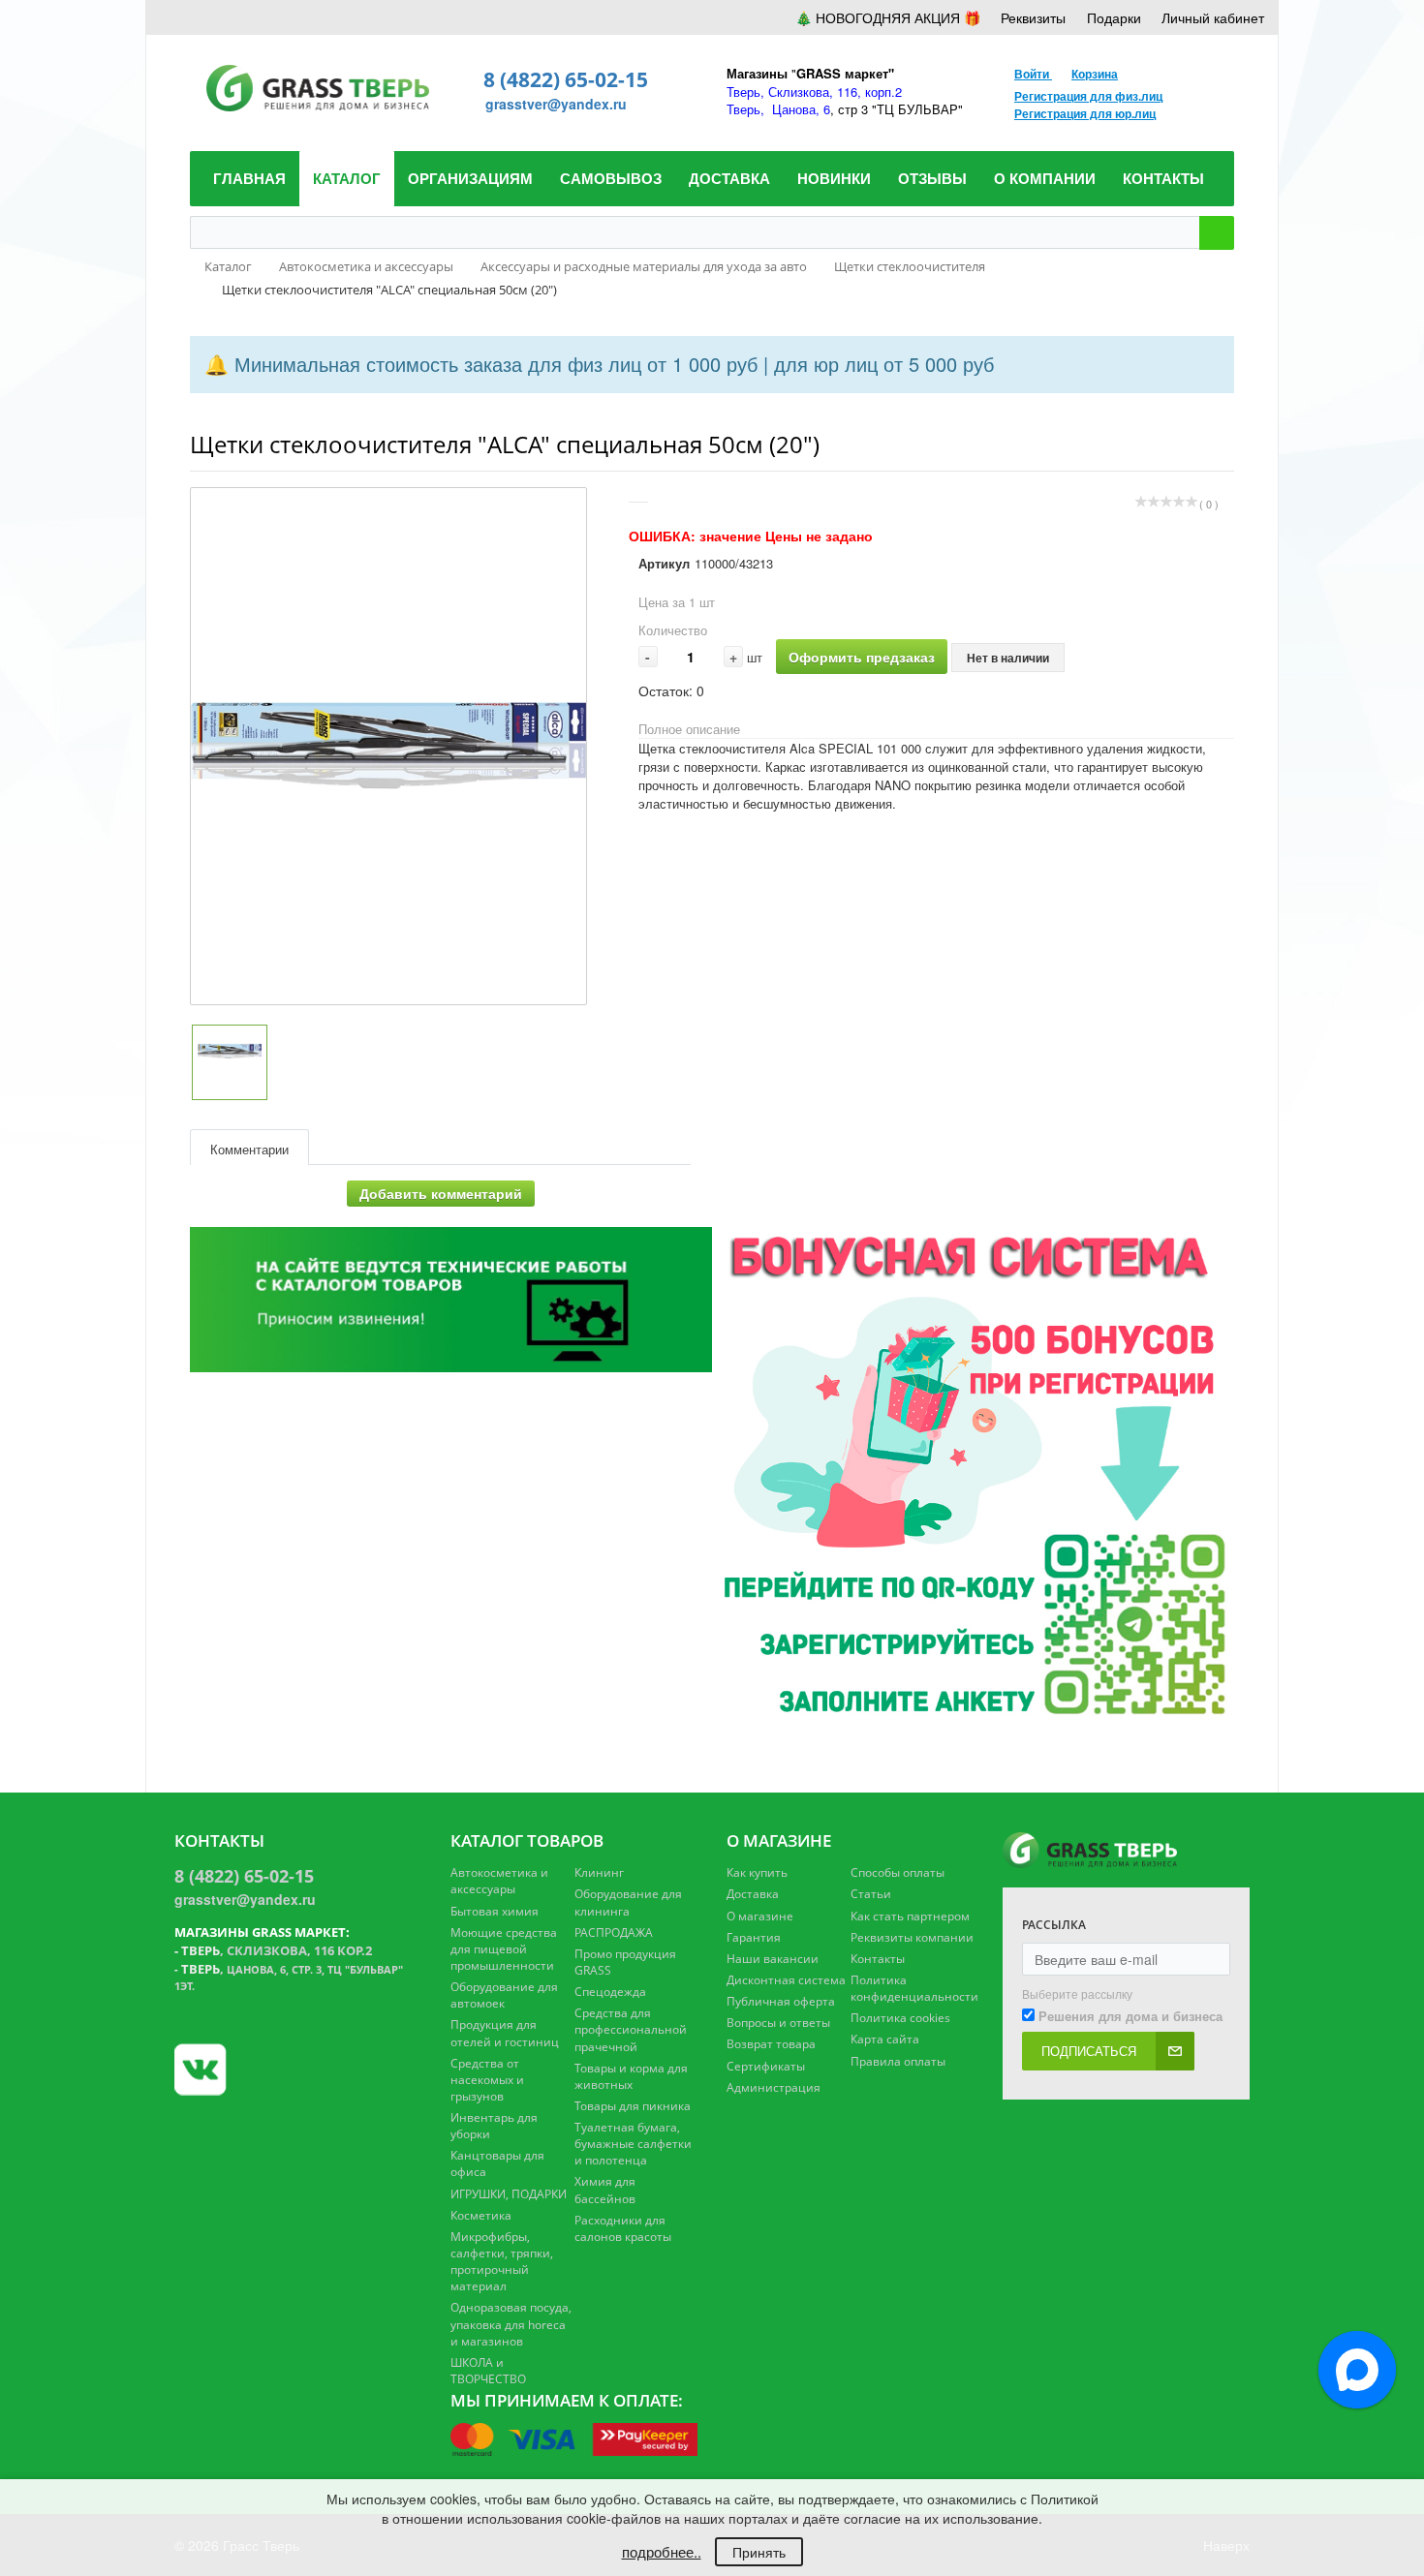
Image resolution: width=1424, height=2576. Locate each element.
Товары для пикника (633, 2106)
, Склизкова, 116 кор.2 (277, 1950)
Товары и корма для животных (631, 2076)
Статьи (871, 1894)
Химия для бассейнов (605, 2190)
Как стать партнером (910, 1916)
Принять (759, 2552)
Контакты (878, 1959)
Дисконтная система (786, 1980)
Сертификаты (766, 2066)
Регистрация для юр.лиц (1085, 113)
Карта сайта (885, 2039)
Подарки (1114, 17)
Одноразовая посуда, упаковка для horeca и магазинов (511, 2324)
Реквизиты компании (912, 1937)
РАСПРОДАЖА (614, 1932)
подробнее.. (662, 2551)
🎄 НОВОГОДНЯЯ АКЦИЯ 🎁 (888, 17)
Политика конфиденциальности (914, 1988)
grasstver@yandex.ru (556, 104)
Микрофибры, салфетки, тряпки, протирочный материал (502, 2261)
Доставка (753, 1894)
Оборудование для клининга (628, 1902)
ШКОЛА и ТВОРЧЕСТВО (488, 2371)
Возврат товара (771, 2044)
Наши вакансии (773, 1959)
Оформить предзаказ (862, 657)
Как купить (757, 1872)
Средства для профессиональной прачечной (631, 2029)
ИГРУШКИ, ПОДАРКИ (509, 2194)
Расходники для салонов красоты (623, 2228)
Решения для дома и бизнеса (1130, 2016)
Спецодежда (610, 1992)
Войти (1033, 74)
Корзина (1095, 74)
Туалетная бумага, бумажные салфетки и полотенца (633, 2144)
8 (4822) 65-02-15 (566, 79)
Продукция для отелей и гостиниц (505, 2033)
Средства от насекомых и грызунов (487, 2080)
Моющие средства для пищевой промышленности (504, 1949)
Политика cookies (900, 2018)
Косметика (481, 2215)
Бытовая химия (495, 1911)
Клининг (599, 1872)
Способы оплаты (898, 1872)
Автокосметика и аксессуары (499, 1881)
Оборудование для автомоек (504, 1995)
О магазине (760, 1916)
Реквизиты (1033, 17)
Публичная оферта (781, 2001)
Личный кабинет (1213, 17)
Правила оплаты (898, 2061)
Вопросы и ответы (778, 2023)
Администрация (774, 2087)
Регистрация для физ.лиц (1088, 96)
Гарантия (754, 1937)
